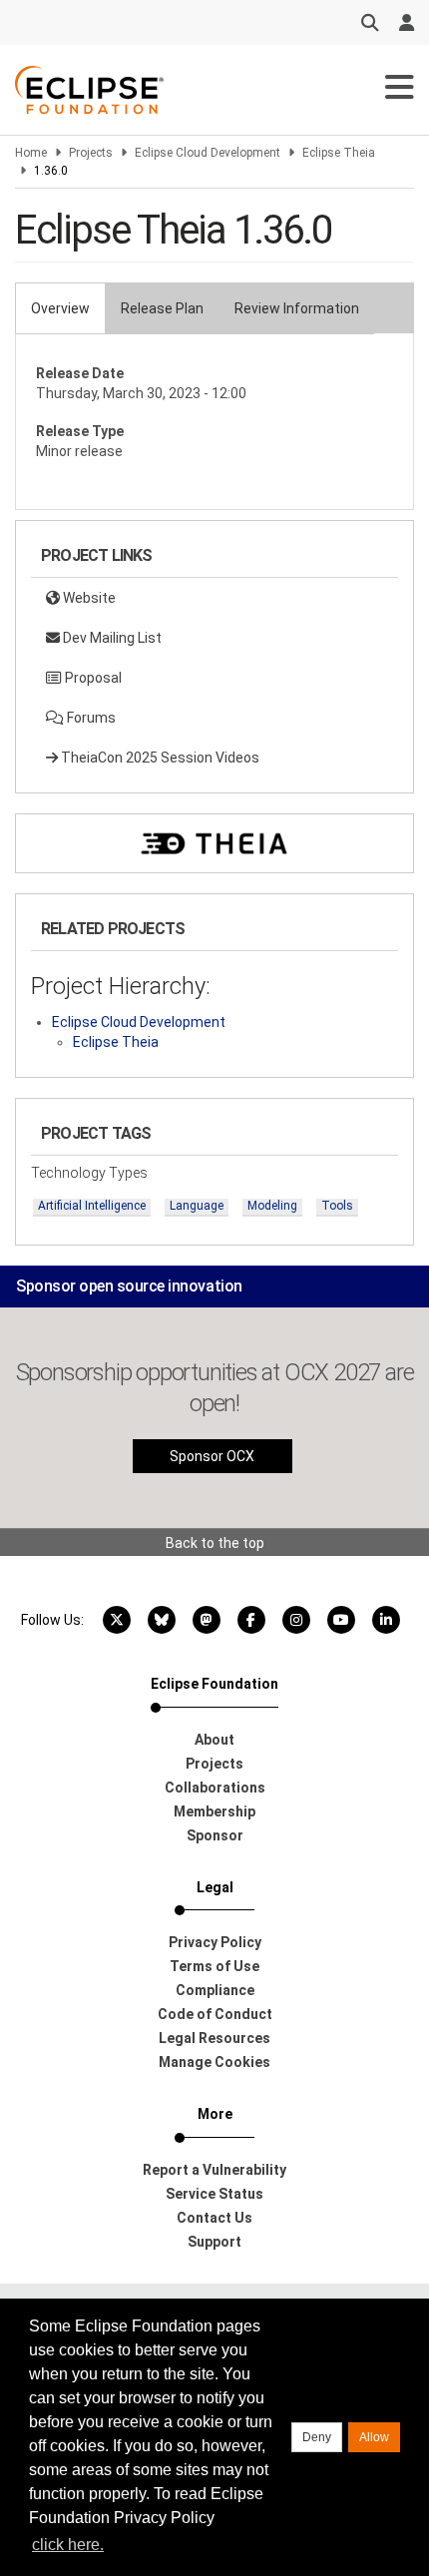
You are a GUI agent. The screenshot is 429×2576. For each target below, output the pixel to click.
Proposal (92, 678)
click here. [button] (68, 2545)
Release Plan (162, 308)
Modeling (272, 1206)
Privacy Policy (215, 1942)
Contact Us (214, 2218)
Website (88, 598)
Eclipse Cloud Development (208, 153)
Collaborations (215, 1788)
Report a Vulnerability (214, 2170)
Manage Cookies (214, 2062)
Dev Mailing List (111, 638)
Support (214, 2242)
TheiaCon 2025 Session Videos (159, 758)
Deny (317, 2437)
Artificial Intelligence (92, 1206)
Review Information (297, 308)
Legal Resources (214, 2038)
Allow (374, 2437)
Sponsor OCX (212, 1456)
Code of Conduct (215, 2014)
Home (31, 153)
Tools (337, 1206)
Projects (91, 153)
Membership (214, 1811)
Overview (60, 308)
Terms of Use (214, 1966)
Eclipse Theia (339, 153)
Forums (90, 718)
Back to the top (215, 1543)
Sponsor (215, 1835)
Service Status (214, 2194)
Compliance (215, 1990)
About (214, 1740)
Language (197, 1206)
